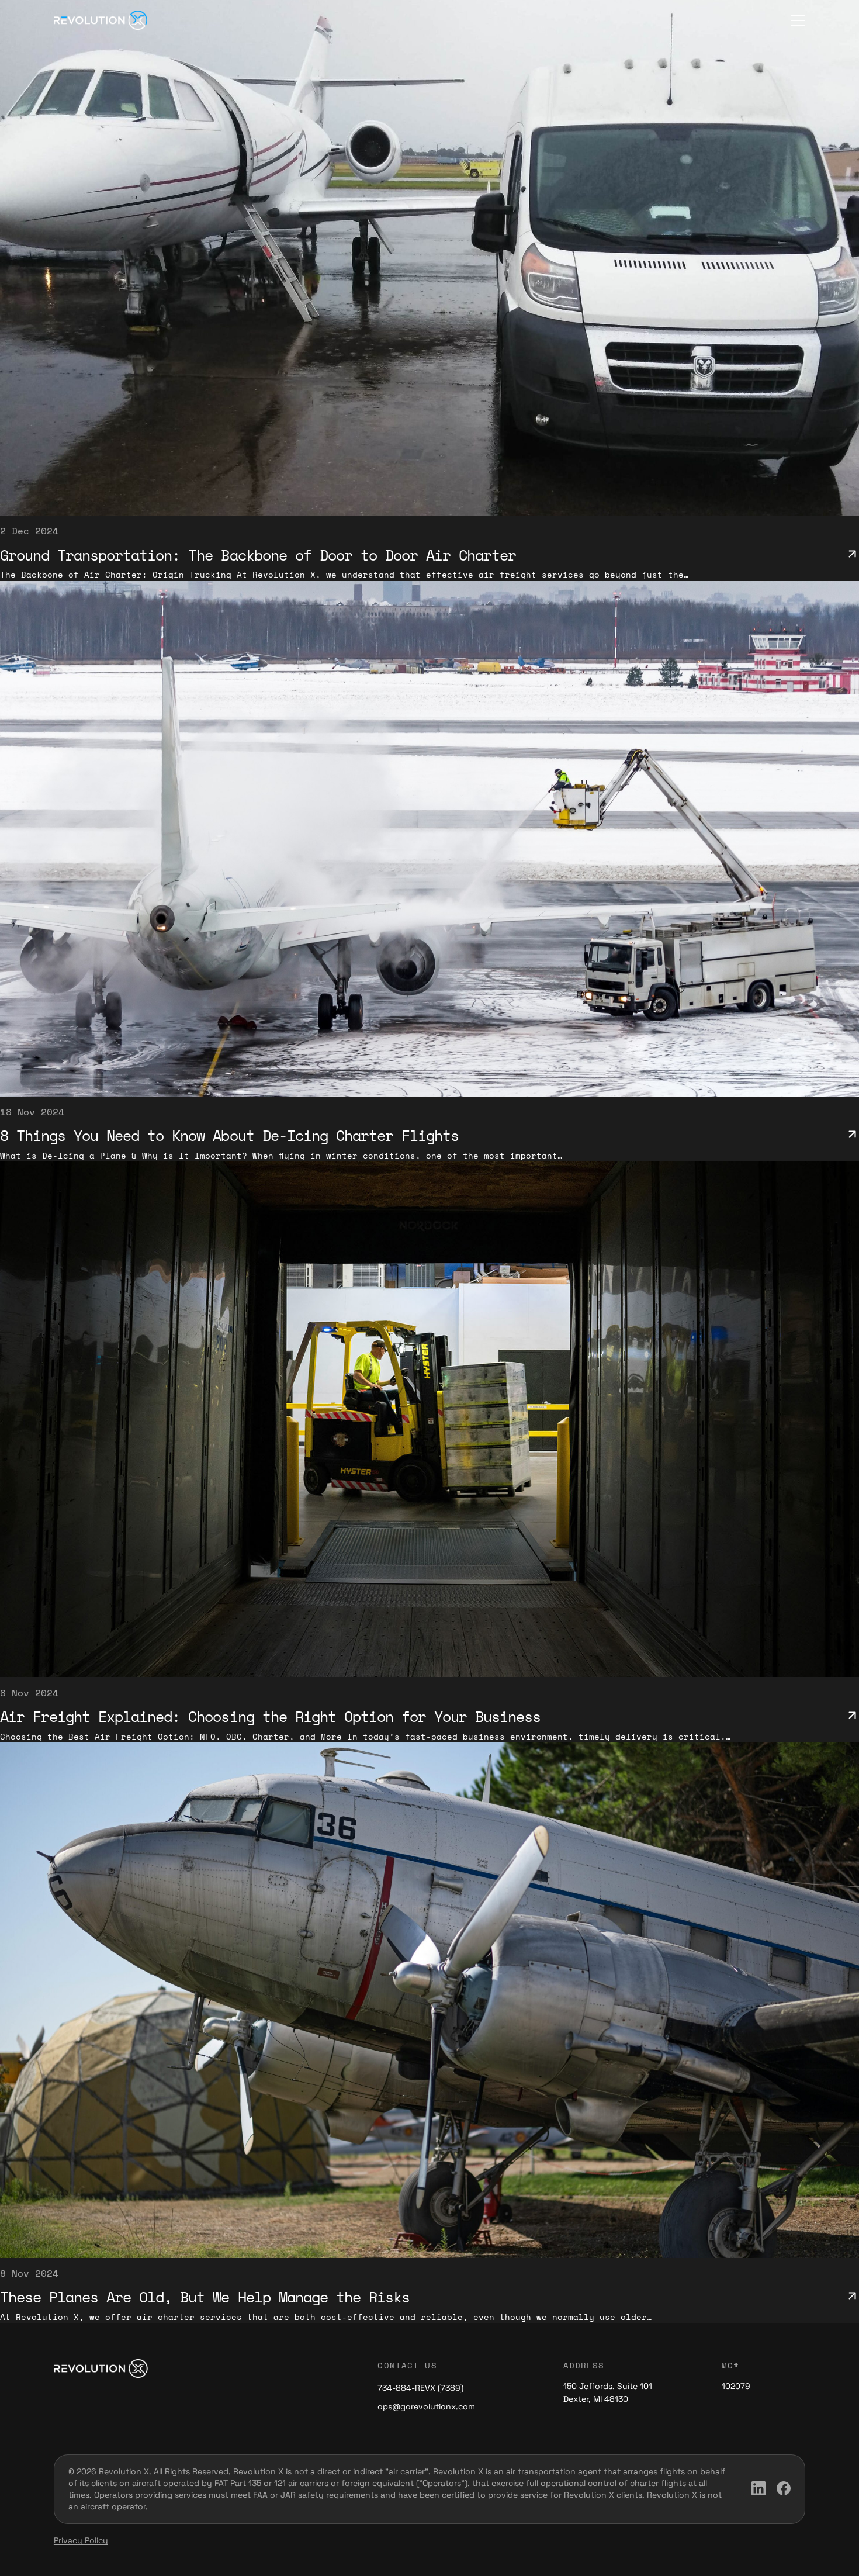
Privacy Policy (81, 2540)
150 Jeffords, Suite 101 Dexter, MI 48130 (608, 2392)
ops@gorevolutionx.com (426, 2406)
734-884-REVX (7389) (420, 2388)
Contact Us (407, 2365)
